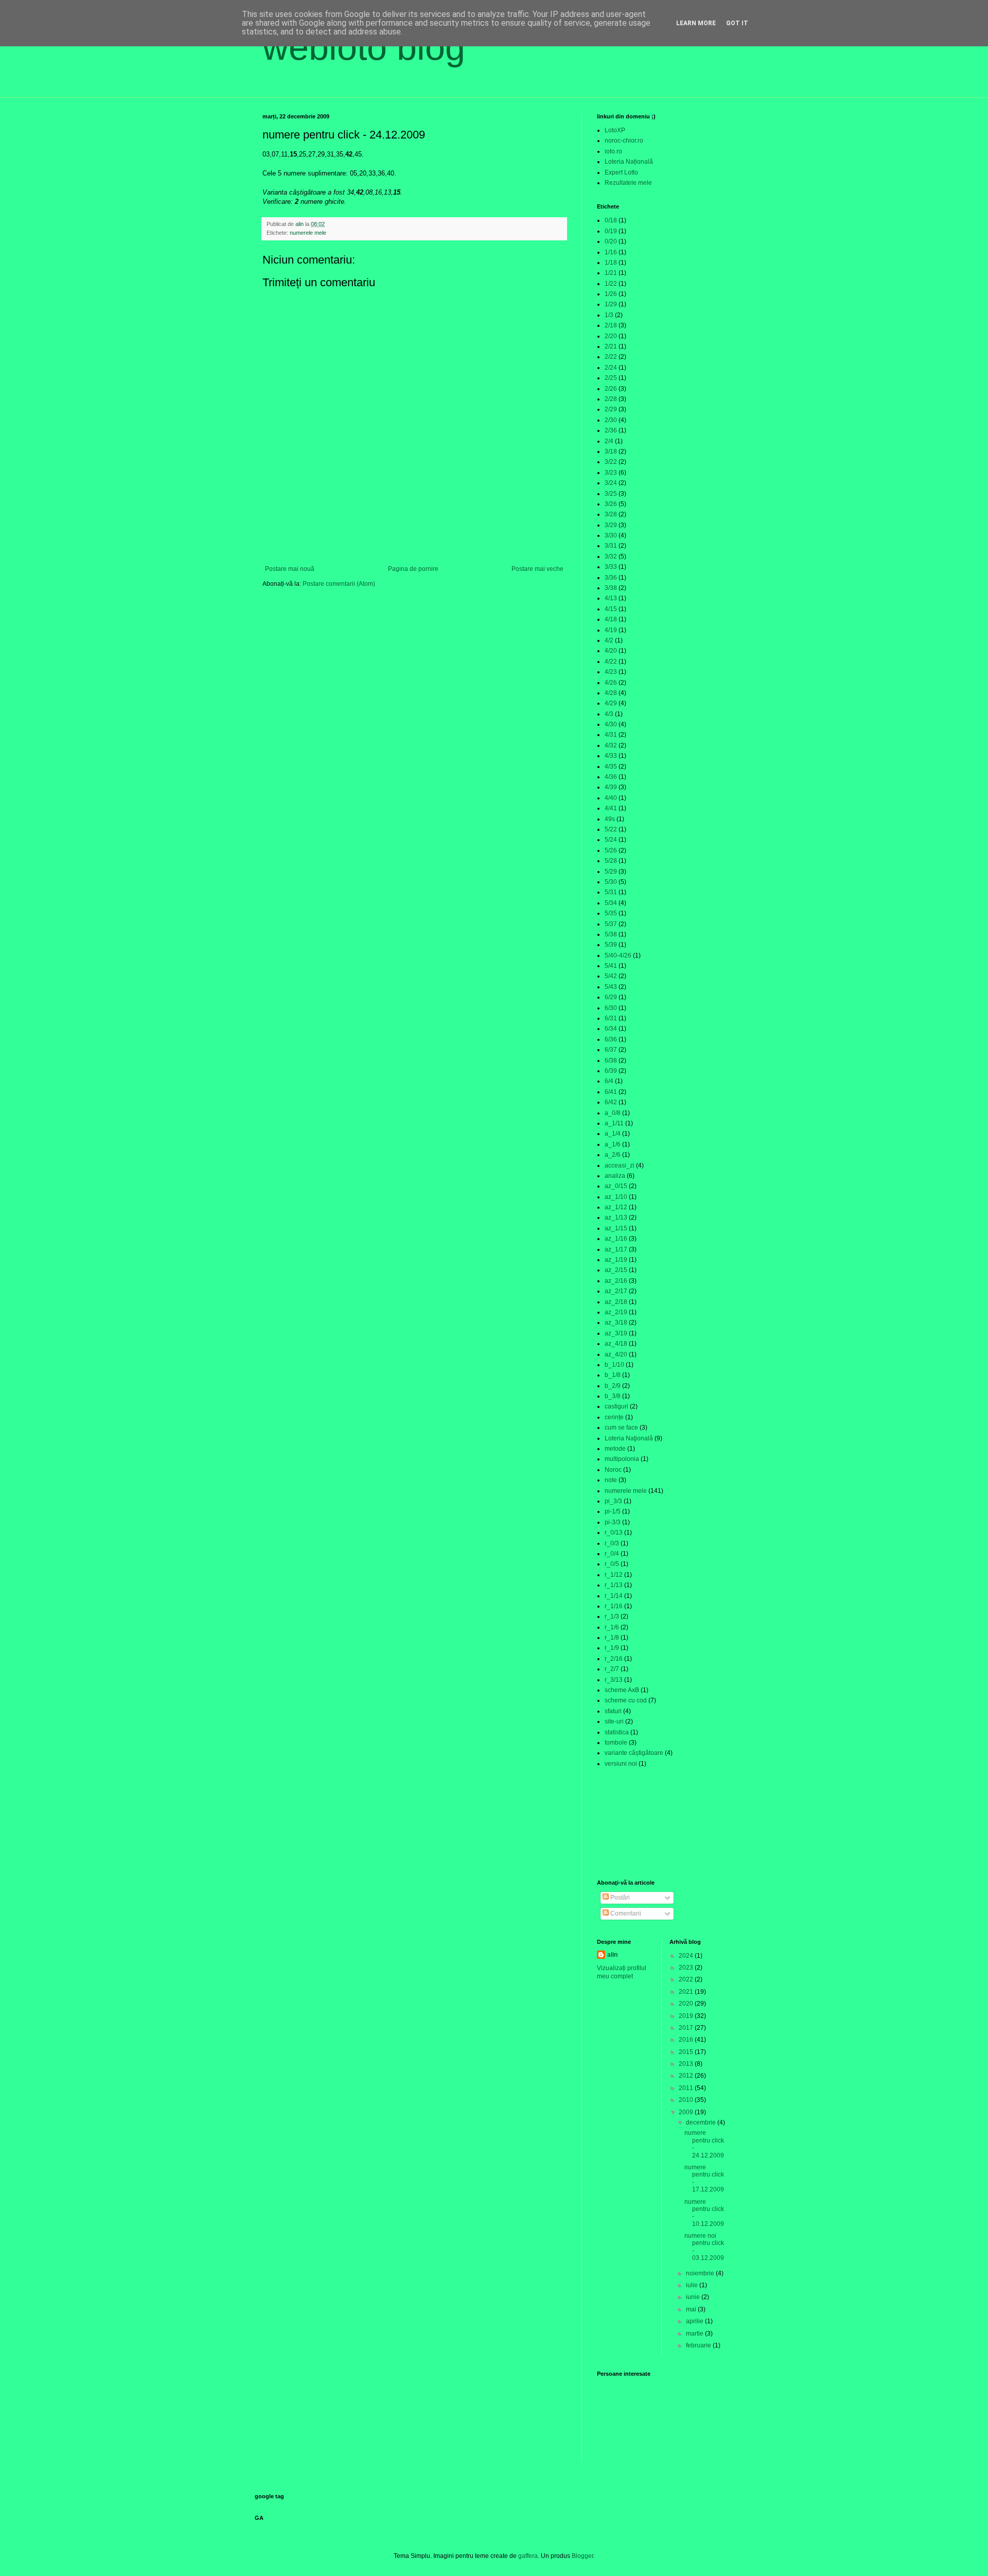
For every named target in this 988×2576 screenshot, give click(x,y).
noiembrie (701, 2273)
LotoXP (615, 130)
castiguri (616, 1406)
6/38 (611, 1060)
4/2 (609, 640)
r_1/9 (612, 1648)
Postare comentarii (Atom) (339, 584)
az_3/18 (616, 1322)
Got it (737, 23)
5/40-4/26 (618, 955)
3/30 (611, 535)
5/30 (611, 882)
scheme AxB (622, 1690)
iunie (694, 2297)
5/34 (611, 903)
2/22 (611, 357)
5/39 (611, 945)
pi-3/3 (613, 1522)
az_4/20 (616, 1354)
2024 (687, 1956)
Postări (619, 1898)
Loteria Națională (629, 162)
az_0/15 (616, 1186)
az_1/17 (616, 1249)
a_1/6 (613, 1144)
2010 (687, 2100)
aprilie (695, 2321)
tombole (616, 1743)
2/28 (611, 399)
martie (695, 2334)
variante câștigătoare (634, 1753)
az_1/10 (616, 1197)
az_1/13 (616, 1217)
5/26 (611, 850)
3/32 (611, 556)
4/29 (611, 703)
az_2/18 (616, 1302)
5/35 (611, 913)
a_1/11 (614, 1123)
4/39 (611, 787)
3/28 (611, 514)
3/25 (611, 494)
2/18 (611, 325)
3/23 (611, 473)
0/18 (611, 220)
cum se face (621, 1428)
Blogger (583, 2556)
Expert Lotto (621, 172)
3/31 (611, 546)
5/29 (611, 872)
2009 (687, 2112)
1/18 (611, 263)
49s (610, 819)
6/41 (611, 1092)
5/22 (611, 829)
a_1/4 (613, 1134)
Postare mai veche (537, 569)
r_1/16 (614, 1606)
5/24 (611, 840)
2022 (687, 1979)
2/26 (611, 389)
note (611, 1480)
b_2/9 (613, 1386)
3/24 (611, 483)
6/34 (611, 1029)
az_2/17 (616, 1291)
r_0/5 (612, 1564)
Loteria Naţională (629, 1438)
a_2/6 (613, 1155)
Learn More (696, 23)
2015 (687, 2052)
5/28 (611, 861)
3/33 (611, 567)
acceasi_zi (620, 1165)
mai (692, 2309)
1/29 (611, 304)
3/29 (611, 525)
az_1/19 (616, 1260)
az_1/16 (616, 1239)
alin (612, 1955)
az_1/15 (616, 1228)
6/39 (611, 1071)
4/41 (611, 808)
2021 (687, 1992)
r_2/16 (614, 1659)
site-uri (614, 1721)
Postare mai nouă (290, 569)
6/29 (611, 997)
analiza (615, 1176)
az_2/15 (616, 1270)
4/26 (611, 683)
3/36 (611, 578)
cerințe (614, 1417)
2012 (687, 2076)
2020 (687, 2004)
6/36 (611, 1039)
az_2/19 (616, 1312)
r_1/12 (614, 1575)
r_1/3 (612, 1616)
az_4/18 (616, 1344)
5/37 (611, 924)
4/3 (609, 714)
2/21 (611, 346)
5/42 (611, 976)
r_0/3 (612, 1543)
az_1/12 (616, 1207)
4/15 (611, 609)
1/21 (611, 273)
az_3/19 (616, 1333)
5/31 (611, 892)
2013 (687, 2064)
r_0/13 (614, 1533)
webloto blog (364, 47)
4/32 (611, 745)
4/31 (611, 735)
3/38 (611, 588)
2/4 (609, 441)
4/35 (611, 767)
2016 (687, 2040)
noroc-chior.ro (624, 141)
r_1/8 (612, 1638)
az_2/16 (616, 1281)
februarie (699, 2345)
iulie (693, 2285)
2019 (687, 2016)
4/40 (611, 798)
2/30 (611, 420)
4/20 (611, 651)
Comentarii (625, 1913)
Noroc (613, 1470)
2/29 (611, 409)
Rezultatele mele (628, 183)
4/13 (611, 598)
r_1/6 (612, 1627)
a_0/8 (613, 1113)
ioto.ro (613, 151)
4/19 (611, 630)
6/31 (611, 1018)
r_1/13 (614, 1585)
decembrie (702, 2122)
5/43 (611, 987)
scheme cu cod (626, 1700)
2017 (687, 2028)
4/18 (611, 619)
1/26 (611, 294)
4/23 (611, 672)
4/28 (611, 693)
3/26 (611, 504)
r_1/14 (614, 1596)
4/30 (611, 724)
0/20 (611, 241)
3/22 (611, 462)
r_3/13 (614, 1680)
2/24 (611, 368)
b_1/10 (614, 1365)
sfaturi (613, 1711)
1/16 (611, 252)
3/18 (611, 451)
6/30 (611, 1008)
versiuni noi (621, 1764)
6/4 (609, 1081)
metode (615, 1449)
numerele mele (308, 233)
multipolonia (622, 1459)
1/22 (611, 284)
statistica (617, 1732)
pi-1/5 (613, 1511)
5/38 (611, 934)
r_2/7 (612, 1669)
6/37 (611, 1050)
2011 (687, 2088)
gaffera (528, 2556)
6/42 (611, 1102)
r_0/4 (612, 1554)
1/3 (609, 315)
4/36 (611, 777)
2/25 (611, 378)
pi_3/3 (613, 1501)
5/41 (611, 966)
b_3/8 (613, 1396)
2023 (687, 1968)
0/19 (611, 231)
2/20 (611, 336)
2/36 (611, 430)
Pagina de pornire (413, 569)
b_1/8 (613, 1375)
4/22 (611, 662)
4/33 (611, 756)
